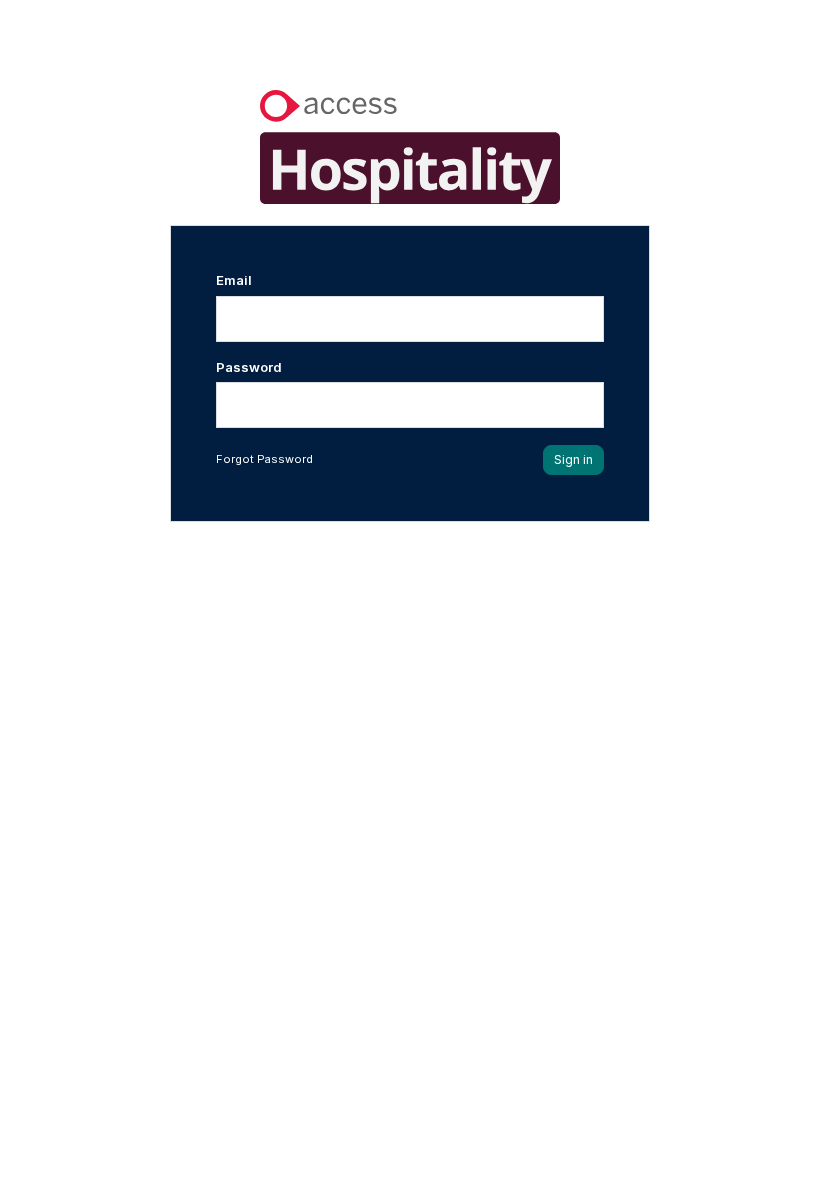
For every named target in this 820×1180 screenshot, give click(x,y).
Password (249, 367)
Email (234, 280)
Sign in (573, 459)
